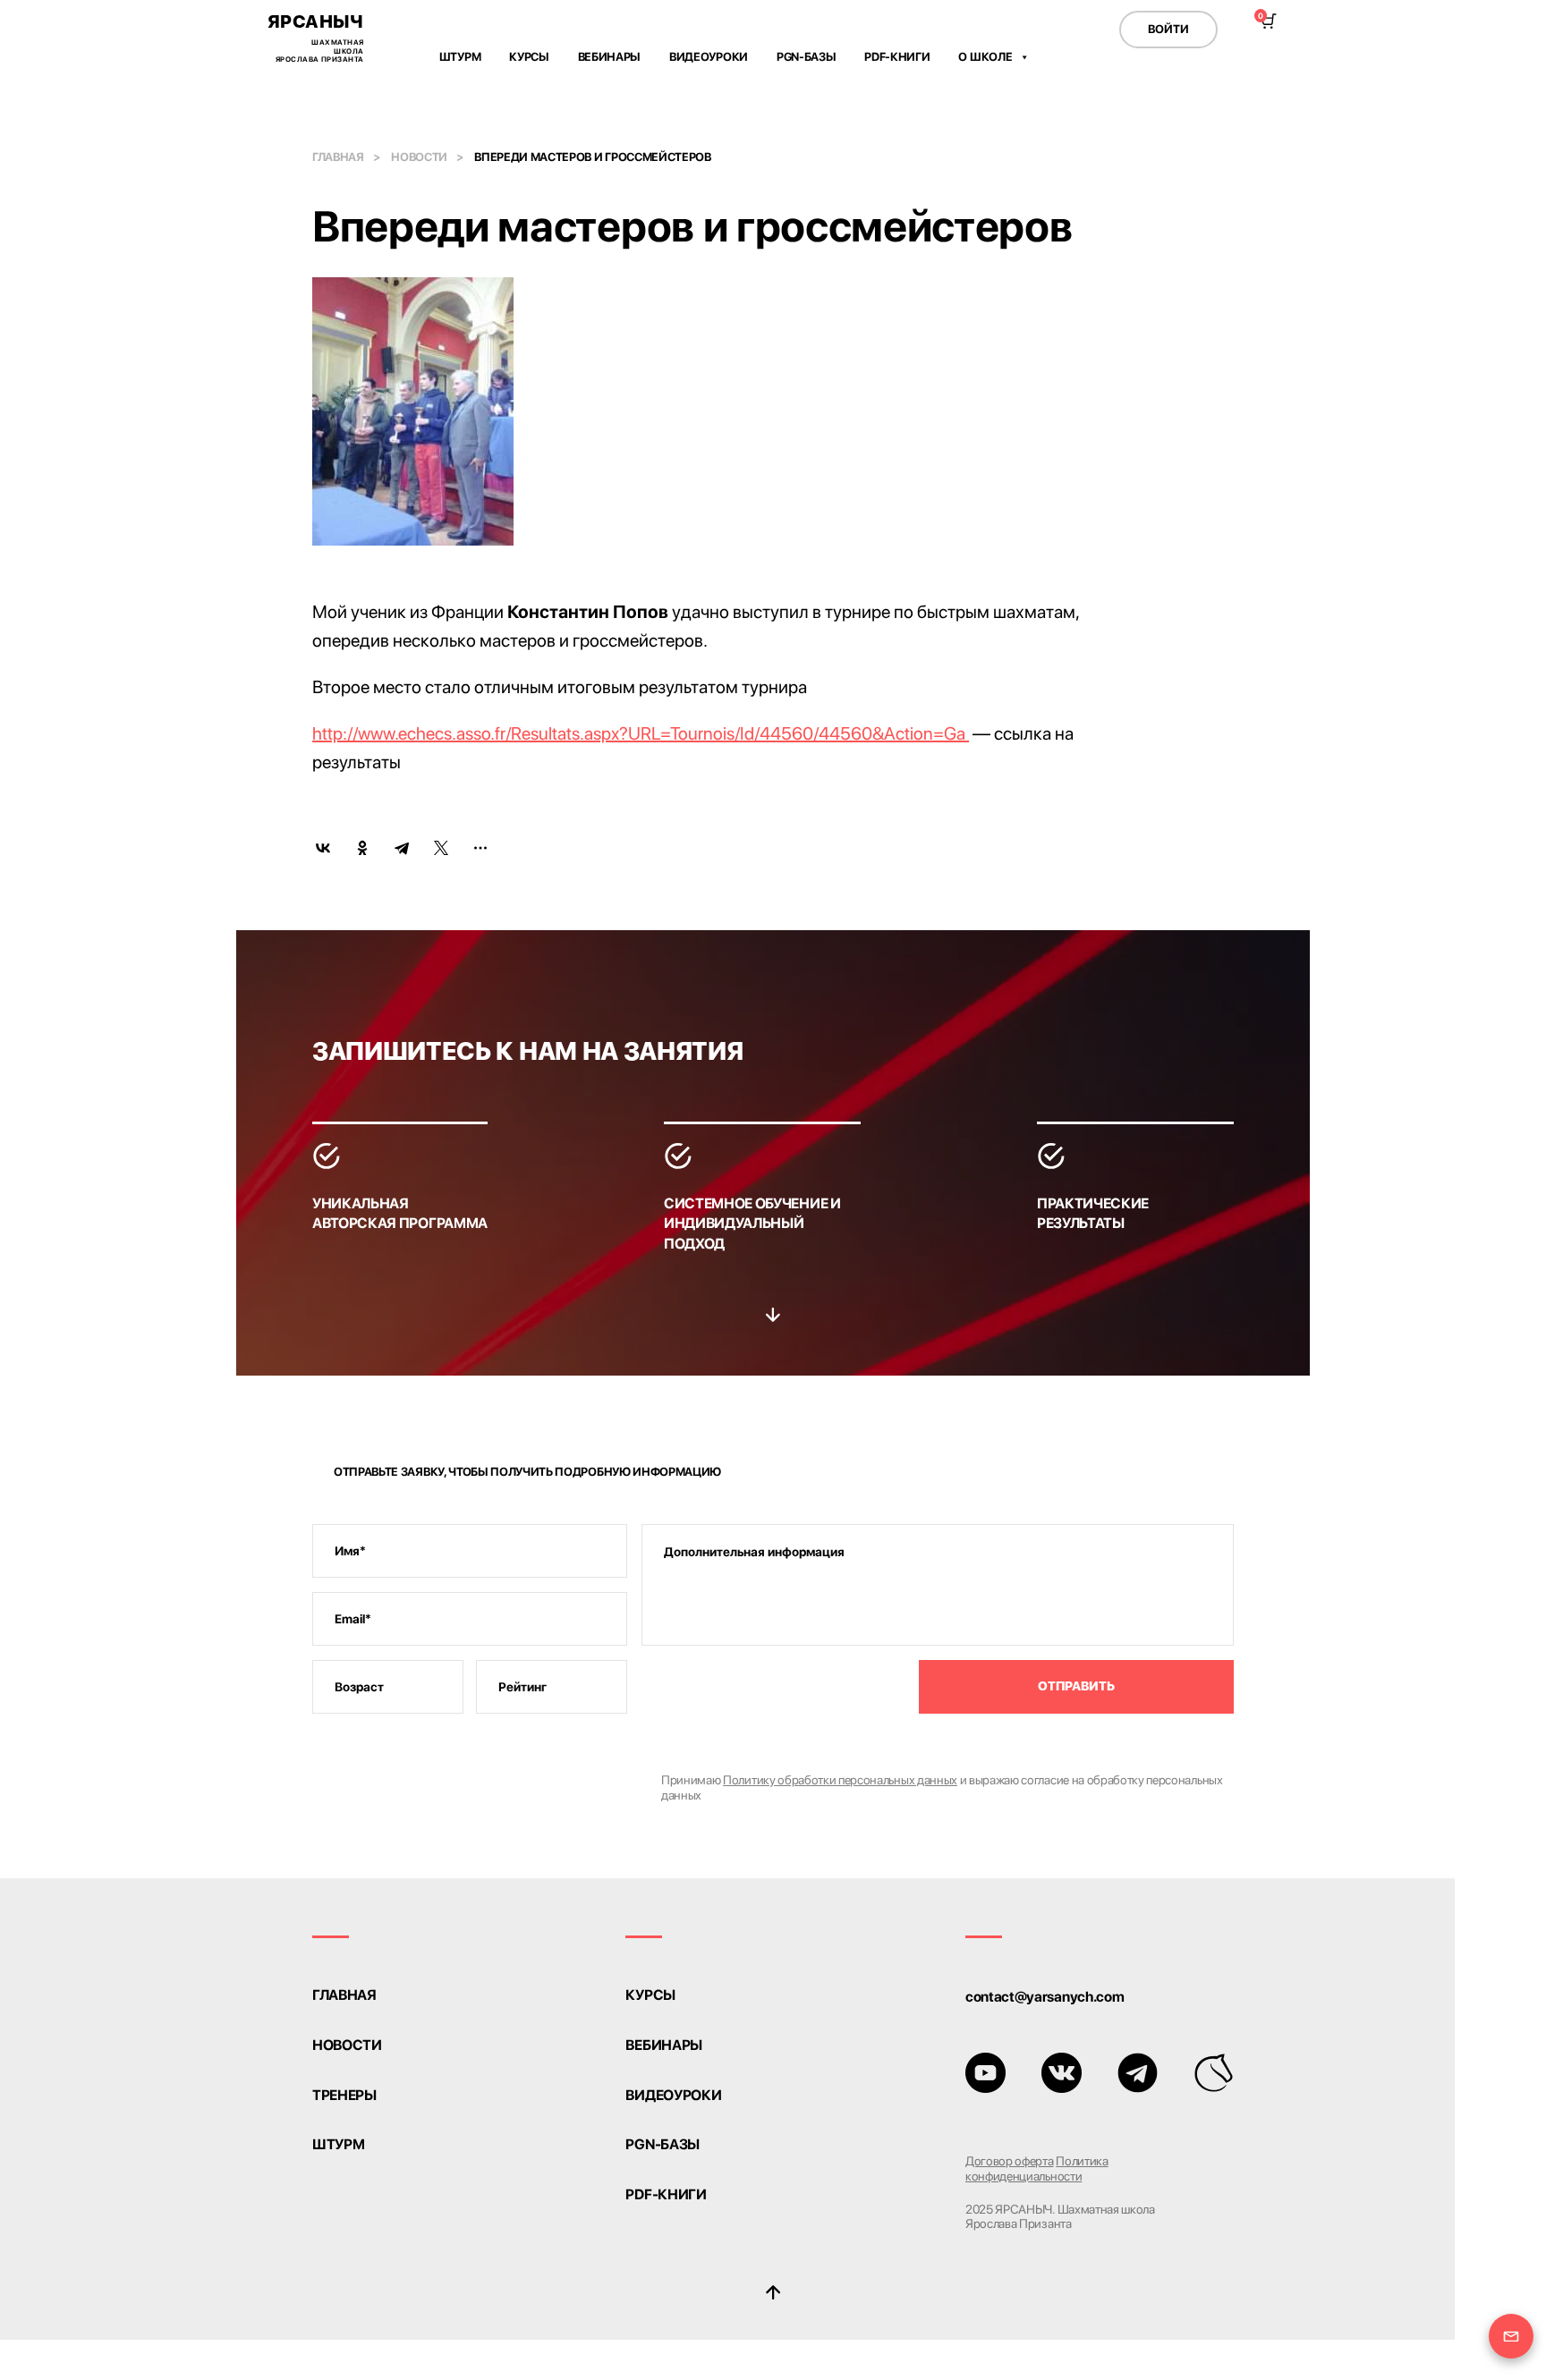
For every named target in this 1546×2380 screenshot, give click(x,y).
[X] (441, 848)
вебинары (663, 2045)
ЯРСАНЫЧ (316, 37)
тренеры (344, 2096)
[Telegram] (402, 848)
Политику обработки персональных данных (840, 1780)
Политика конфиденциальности (1037, 2168)
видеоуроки (673, 2096)
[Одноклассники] (362, 848)
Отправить (1076, 1686)
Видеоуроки (709, 57)
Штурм (460, 57)
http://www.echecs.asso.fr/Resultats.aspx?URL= (491, 733)
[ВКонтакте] (323, 848)
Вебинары (609, 57)
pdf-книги (666, 2195)
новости (347, 2045)
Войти (1168, 29)
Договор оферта (1010, 2161)
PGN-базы (806, 57)
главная (344, 1995)
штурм (338, 2145)
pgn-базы (662, 2145)
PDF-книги (897, 57)
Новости (419, 157)
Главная (338, 157)
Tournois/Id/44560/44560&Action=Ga (820, 733)
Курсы (529, 57)
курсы (650, 1995)
